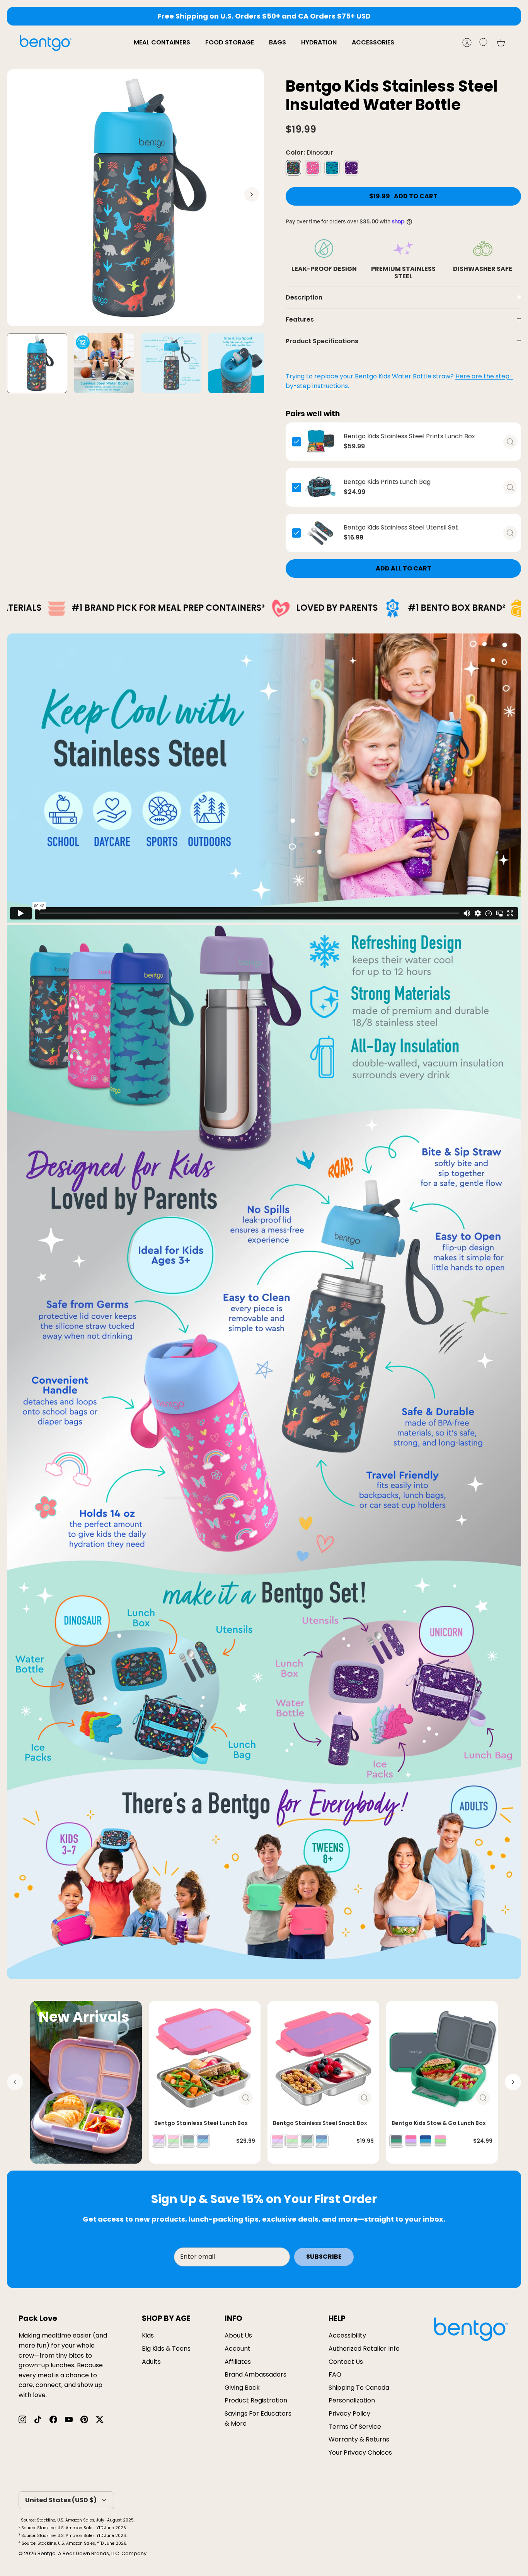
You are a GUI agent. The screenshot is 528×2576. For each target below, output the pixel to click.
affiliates (238, 2362)
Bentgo (47, 2553)
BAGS (278, 42)
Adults (151, 2362)
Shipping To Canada (359, 2388)
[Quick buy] (510, 442)
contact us (346, 2362)
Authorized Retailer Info (364, 2349)
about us (238, 2335)
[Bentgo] (46, 43)
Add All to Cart (404, 568)
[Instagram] (22, 2419)
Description (304, 297)
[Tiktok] (38, 2419)
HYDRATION (319, 42)
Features (300, 319)
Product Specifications (322, 341)
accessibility (347, 2335)
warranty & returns (359, 2439)
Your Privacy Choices (360, 2453)
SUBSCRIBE (324, 2257)
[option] (135, 198)
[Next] (381, 16)
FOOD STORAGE (230, 42)
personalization (352, 2400)
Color (309, 153)
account (238, 2349)
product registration (256, 2400)
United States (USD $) (61, 2500)
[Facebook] (53, 2419)
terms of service (355, 2427)
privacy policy (349, 2413)
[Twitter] (100, 2419)
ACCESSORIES (373, 42)
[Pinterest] (84, 2419)
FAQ (335, 2374)
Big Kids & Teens (166, 2349)
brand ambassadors (255, 2374)
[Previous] (147, 16)
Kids (148, 2335)
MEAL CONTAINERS (162, 42)
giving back (242, 2388)
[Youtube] (69, 2419)
